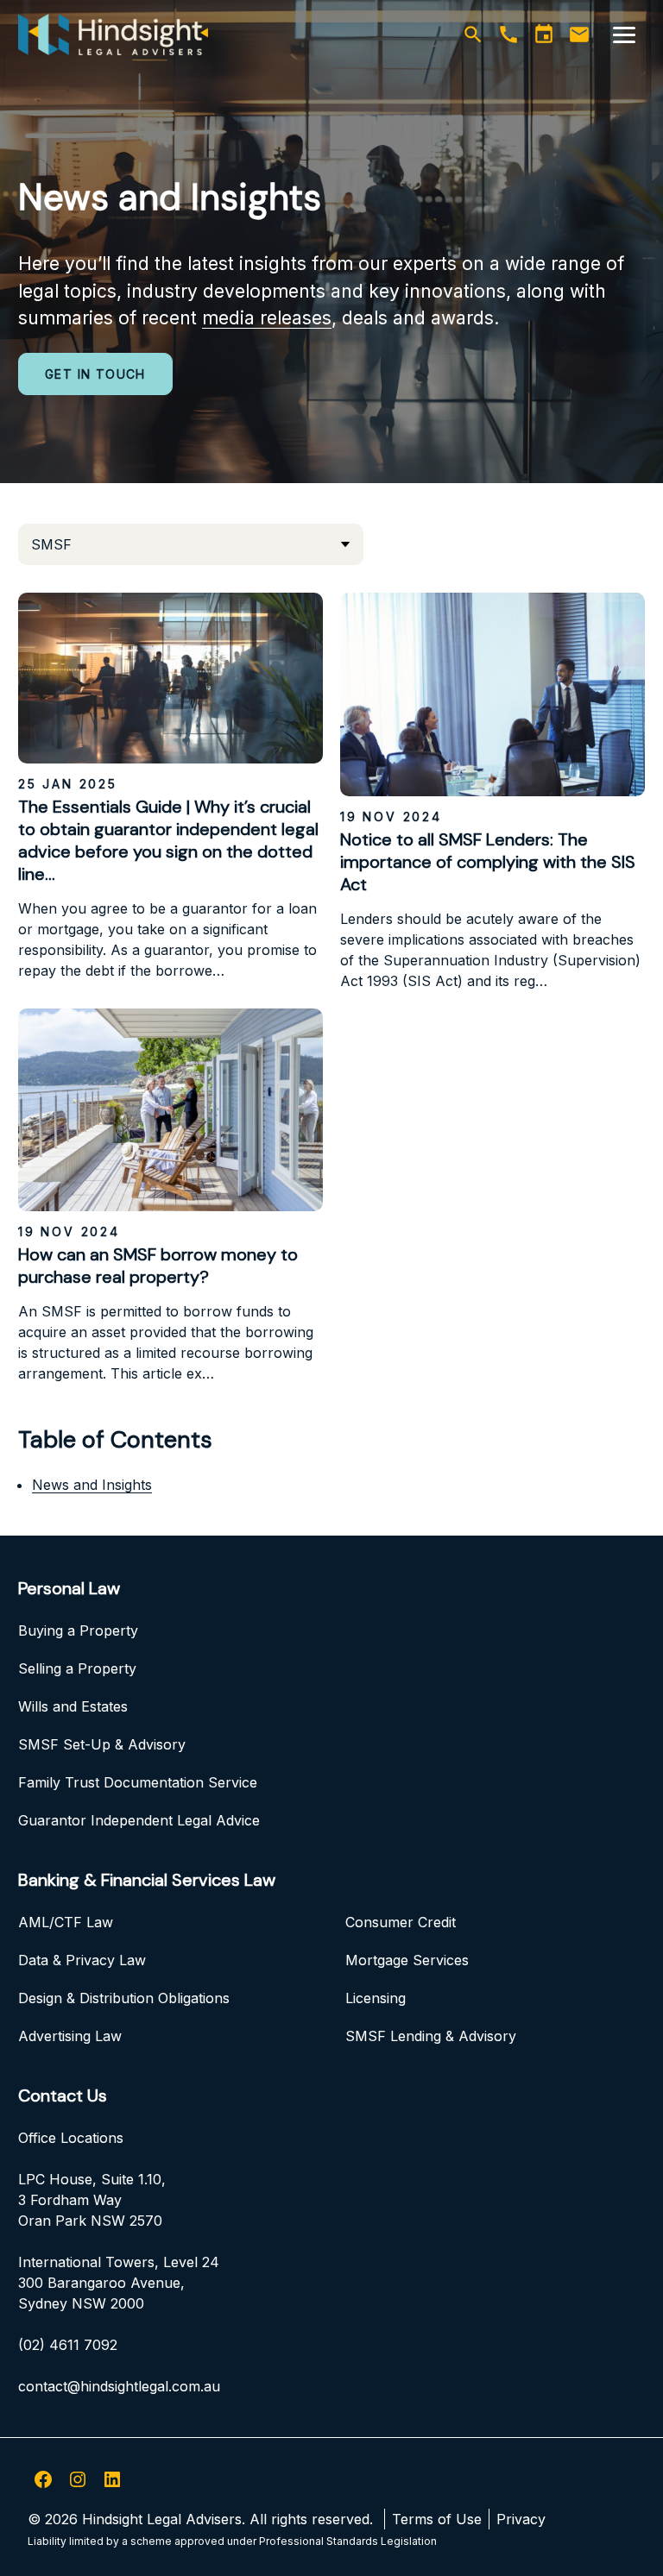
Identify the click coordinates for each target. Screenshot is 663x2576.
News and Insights (92, 1485)
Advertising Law (70, 2036)
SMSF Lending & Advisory (431, 2036)
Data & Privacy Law (82, 1960)
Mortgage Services (407, 1960)
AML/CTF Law (66, 1922)
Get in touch (95, 374)
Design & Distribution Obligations (124, 1998)
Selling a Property (77, 1668)
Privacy (521, 2519)
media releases (267, 318)
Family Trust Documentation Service (138, 1782)
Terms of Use (437, 2519)
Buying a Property (78, 1630)
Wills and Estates (73, 1706)
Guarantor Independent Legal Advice (139, 1820)
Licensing (376, 1998)
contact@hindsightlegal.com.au (119, 2386)
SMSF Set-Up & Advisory (102, 1744)
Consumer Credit (401, 1922)
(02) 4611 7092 (68, 2345)
